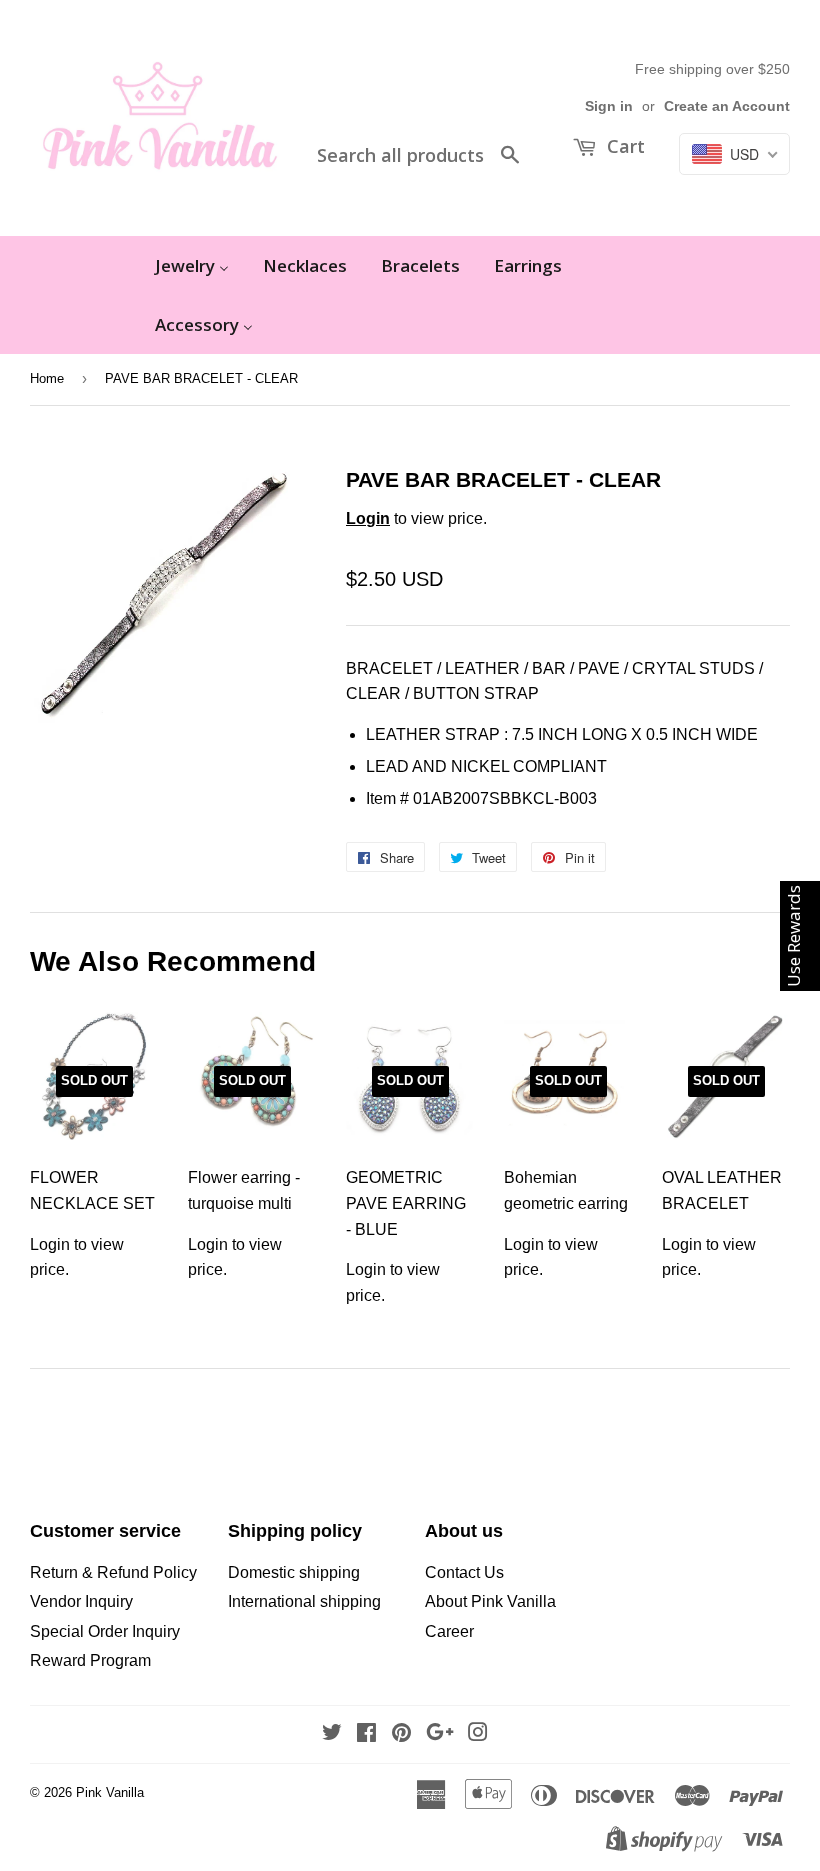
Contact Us (464, 1572)
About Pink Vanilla (490, 1601)
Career (449, 1631)
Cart (623, 146)
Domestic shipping (294, 1572)
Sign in (609, 106)
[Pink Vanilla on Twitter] (332, 1734)
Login (368, 518)
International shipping (304, 1601)
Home (47, 378)
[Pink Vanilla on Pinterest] (401, 1734)
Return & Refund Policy (113, 1572)
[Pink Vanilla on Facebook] (366, 1734)
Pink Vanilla (110, 1792)
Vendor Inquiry (81, 1601)
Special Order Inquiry (105, 1631)
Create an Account (727, 106)
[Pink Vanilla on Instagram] (478, 1734)
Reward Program (90, 1660)
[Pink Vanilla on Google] (440, 1734)
